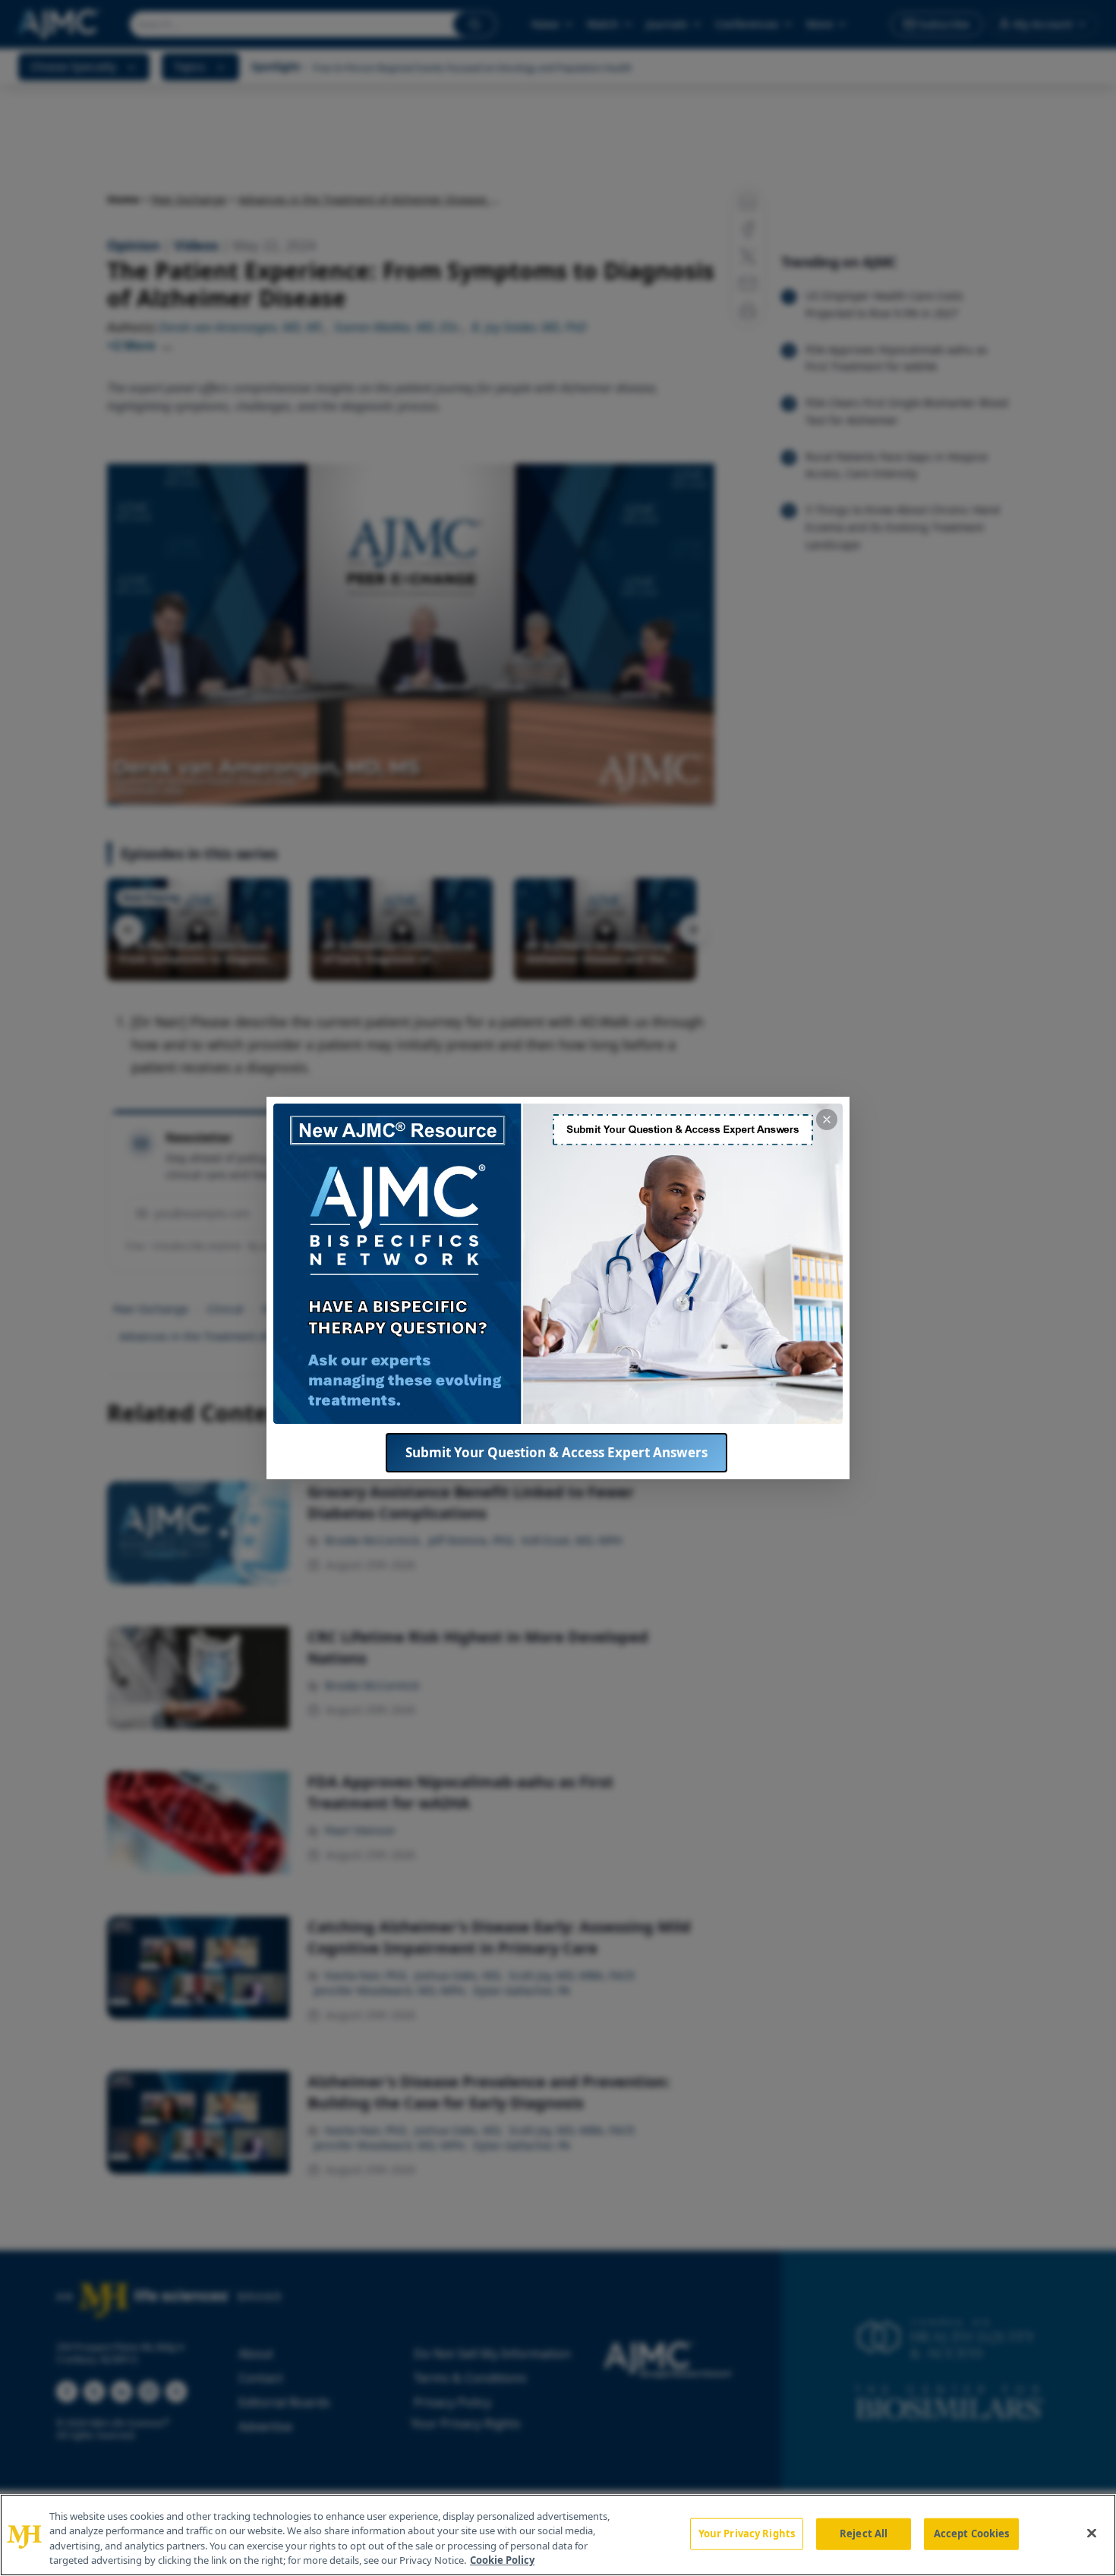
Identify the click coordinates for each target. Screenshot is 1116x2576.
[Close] (1092, 2533)
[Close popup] (827, 1120)
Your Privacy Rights (747, 2533)
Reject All (864, 2533)
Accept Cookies (972, 2533)
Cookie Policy (502, 2560)
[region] (558, 2535)
